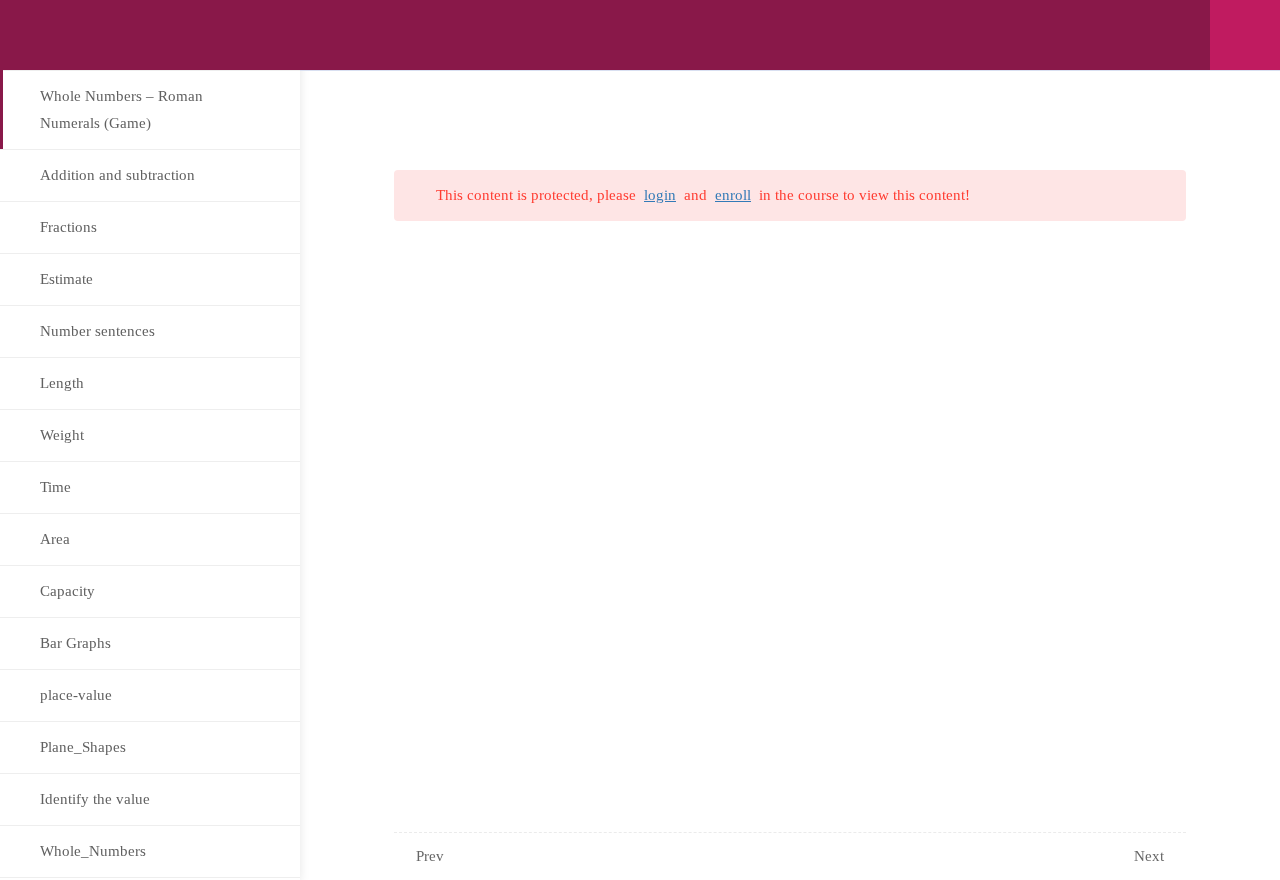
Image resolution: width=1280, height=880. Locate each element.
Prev (430, 856)
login (660, 195)
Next (1149, 856)
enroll (733, 195)
